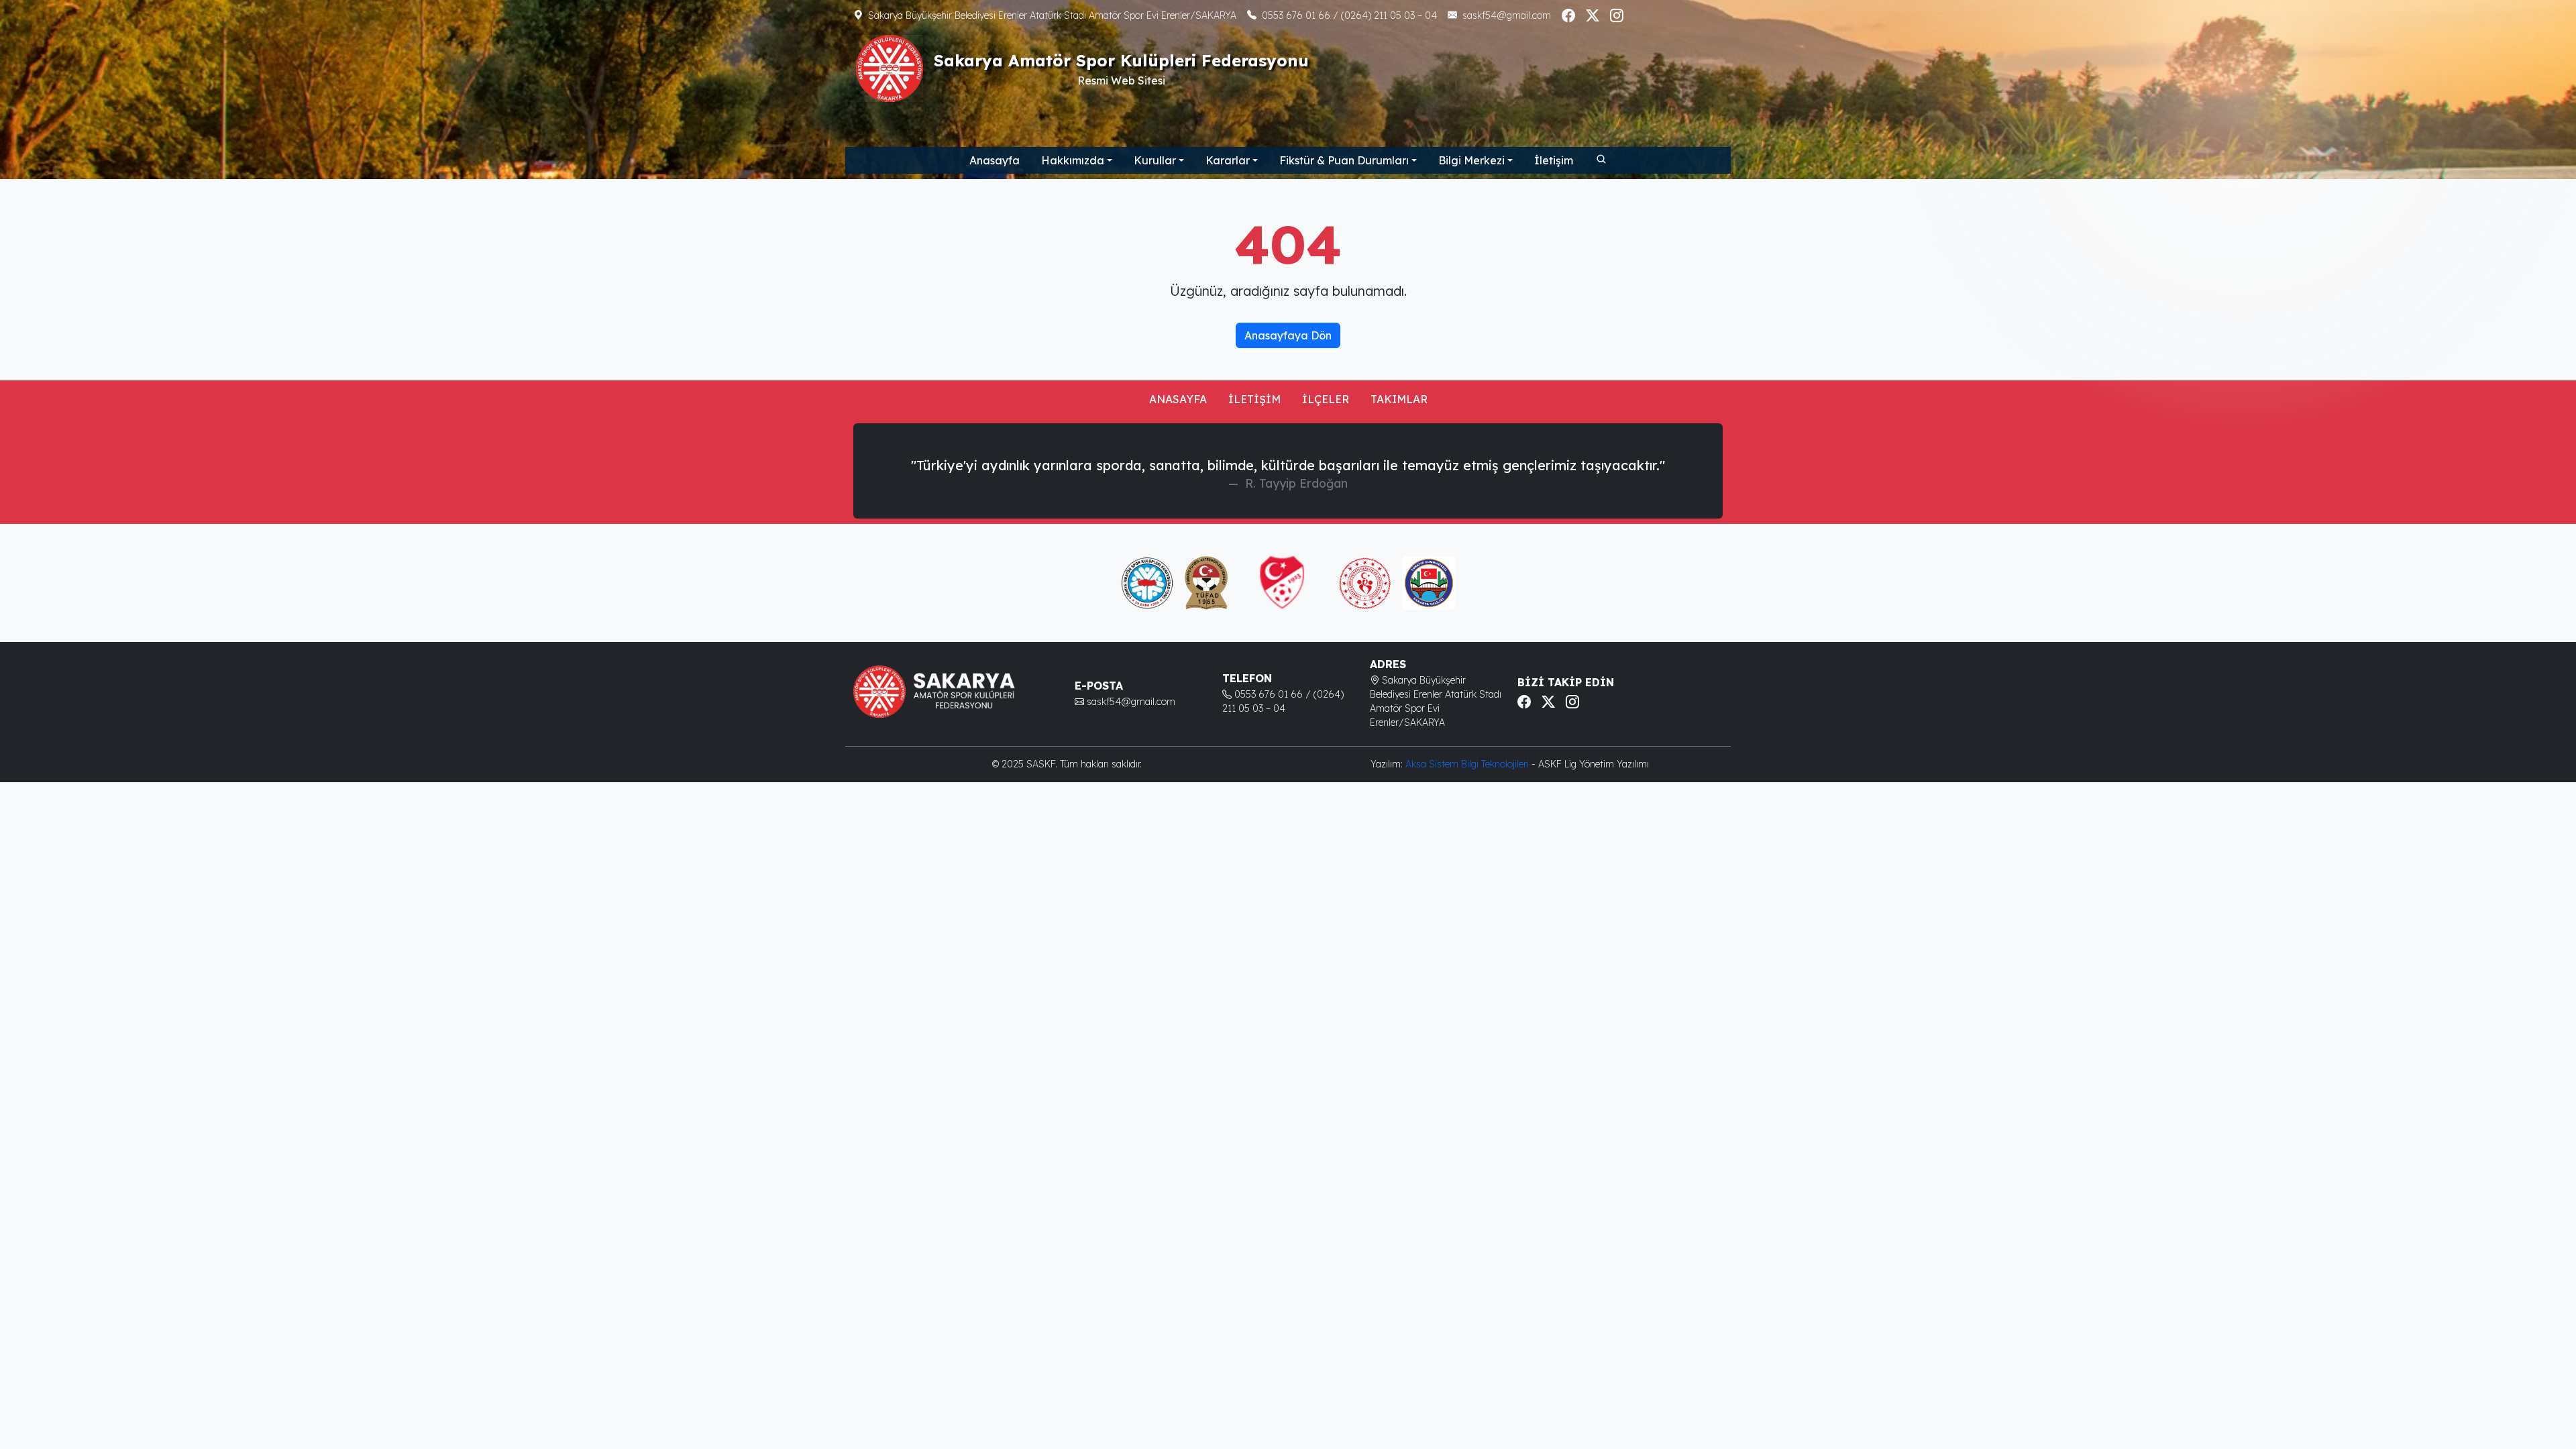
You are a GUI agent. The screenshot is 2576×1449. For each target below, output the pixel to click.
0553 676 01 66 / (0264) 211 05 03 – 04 (1349, 15)
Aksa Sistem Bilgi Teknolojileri (1468, 764)
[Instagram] (1617, 15)
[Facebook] (1568, 15)
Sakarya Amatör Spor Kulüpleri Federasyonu (1121, 60)
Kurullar (1155, 160)
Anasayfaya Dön (1288, 335)
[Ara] (1601, 158)
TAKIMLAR (1399, 399)
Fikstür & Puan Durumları (1344, 160)
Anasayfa (995, 160)
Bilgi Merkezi (1471, 160)
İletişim (1554, 160)
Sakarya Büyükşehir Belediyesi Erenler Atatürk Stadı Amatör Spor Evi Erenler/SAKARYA (1052, 15)
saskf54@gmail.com (1507, 15)
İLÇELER (1326, 399)
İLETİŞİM (1254, 399)
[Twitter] (1593, 15)
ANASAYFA (1178, 399)
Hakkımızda (1073, 160)
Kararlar (1228, 160)
